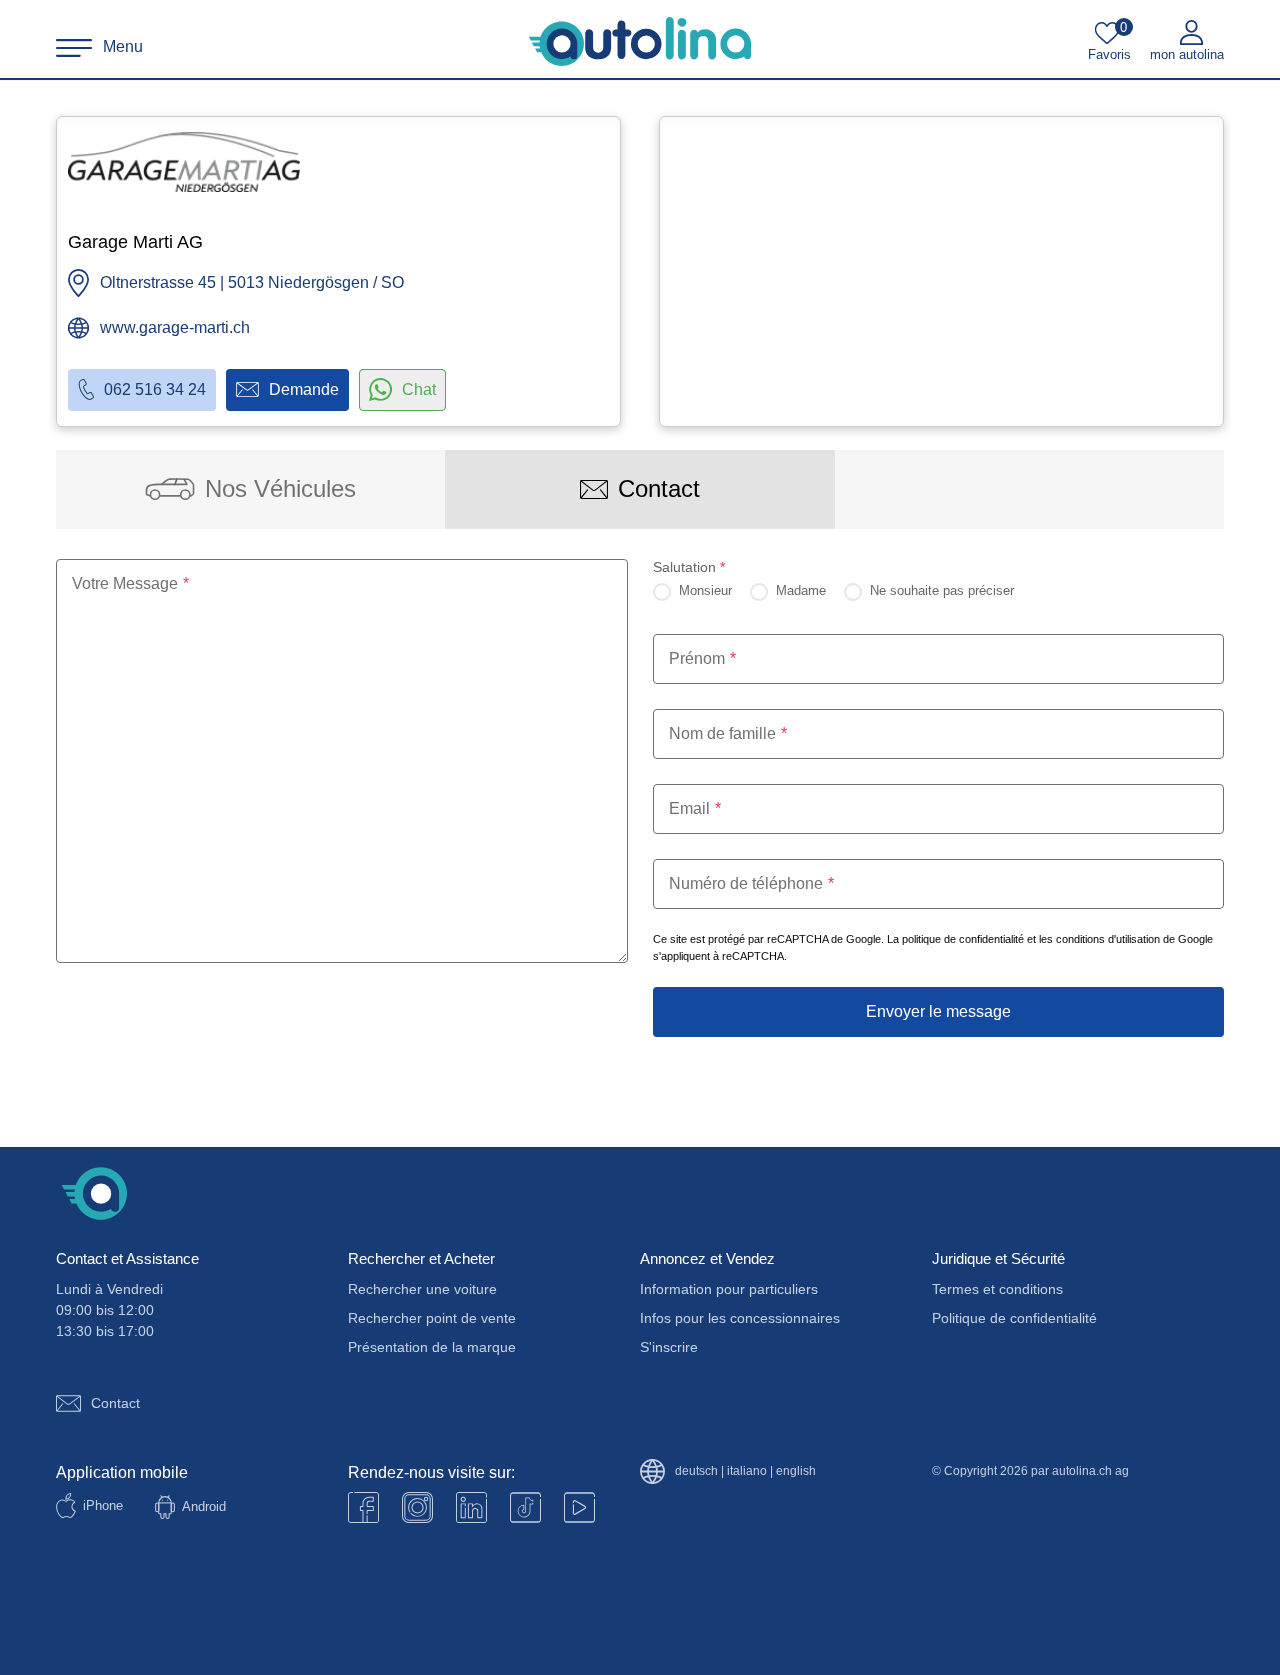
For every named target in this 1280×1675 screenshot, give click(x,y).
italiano (747, 1471)
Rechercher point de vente (432, 1318)
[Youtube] (417, 1507)
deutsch (696, 1471)
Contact (115, 1403)
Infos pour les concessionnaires (740, 1318)
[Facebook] (363, 1507)
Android (204, 1506)
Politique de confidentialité (1014, 1318)
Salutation (689, 567)
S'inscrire (669, 1347)
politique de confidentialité (963, 939)
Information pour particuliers (729, 1289)
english (796, 1471)
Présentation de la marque (432, 1347)
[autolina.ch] (640, 42)
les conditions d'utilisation (1099, 939)
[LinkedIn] (471, 1507)
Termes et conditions (997, 1289)
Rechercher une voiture (422, 1289)
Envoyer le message (938, 1011)
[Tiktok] (525, 1507)
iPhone (103, 1505)
